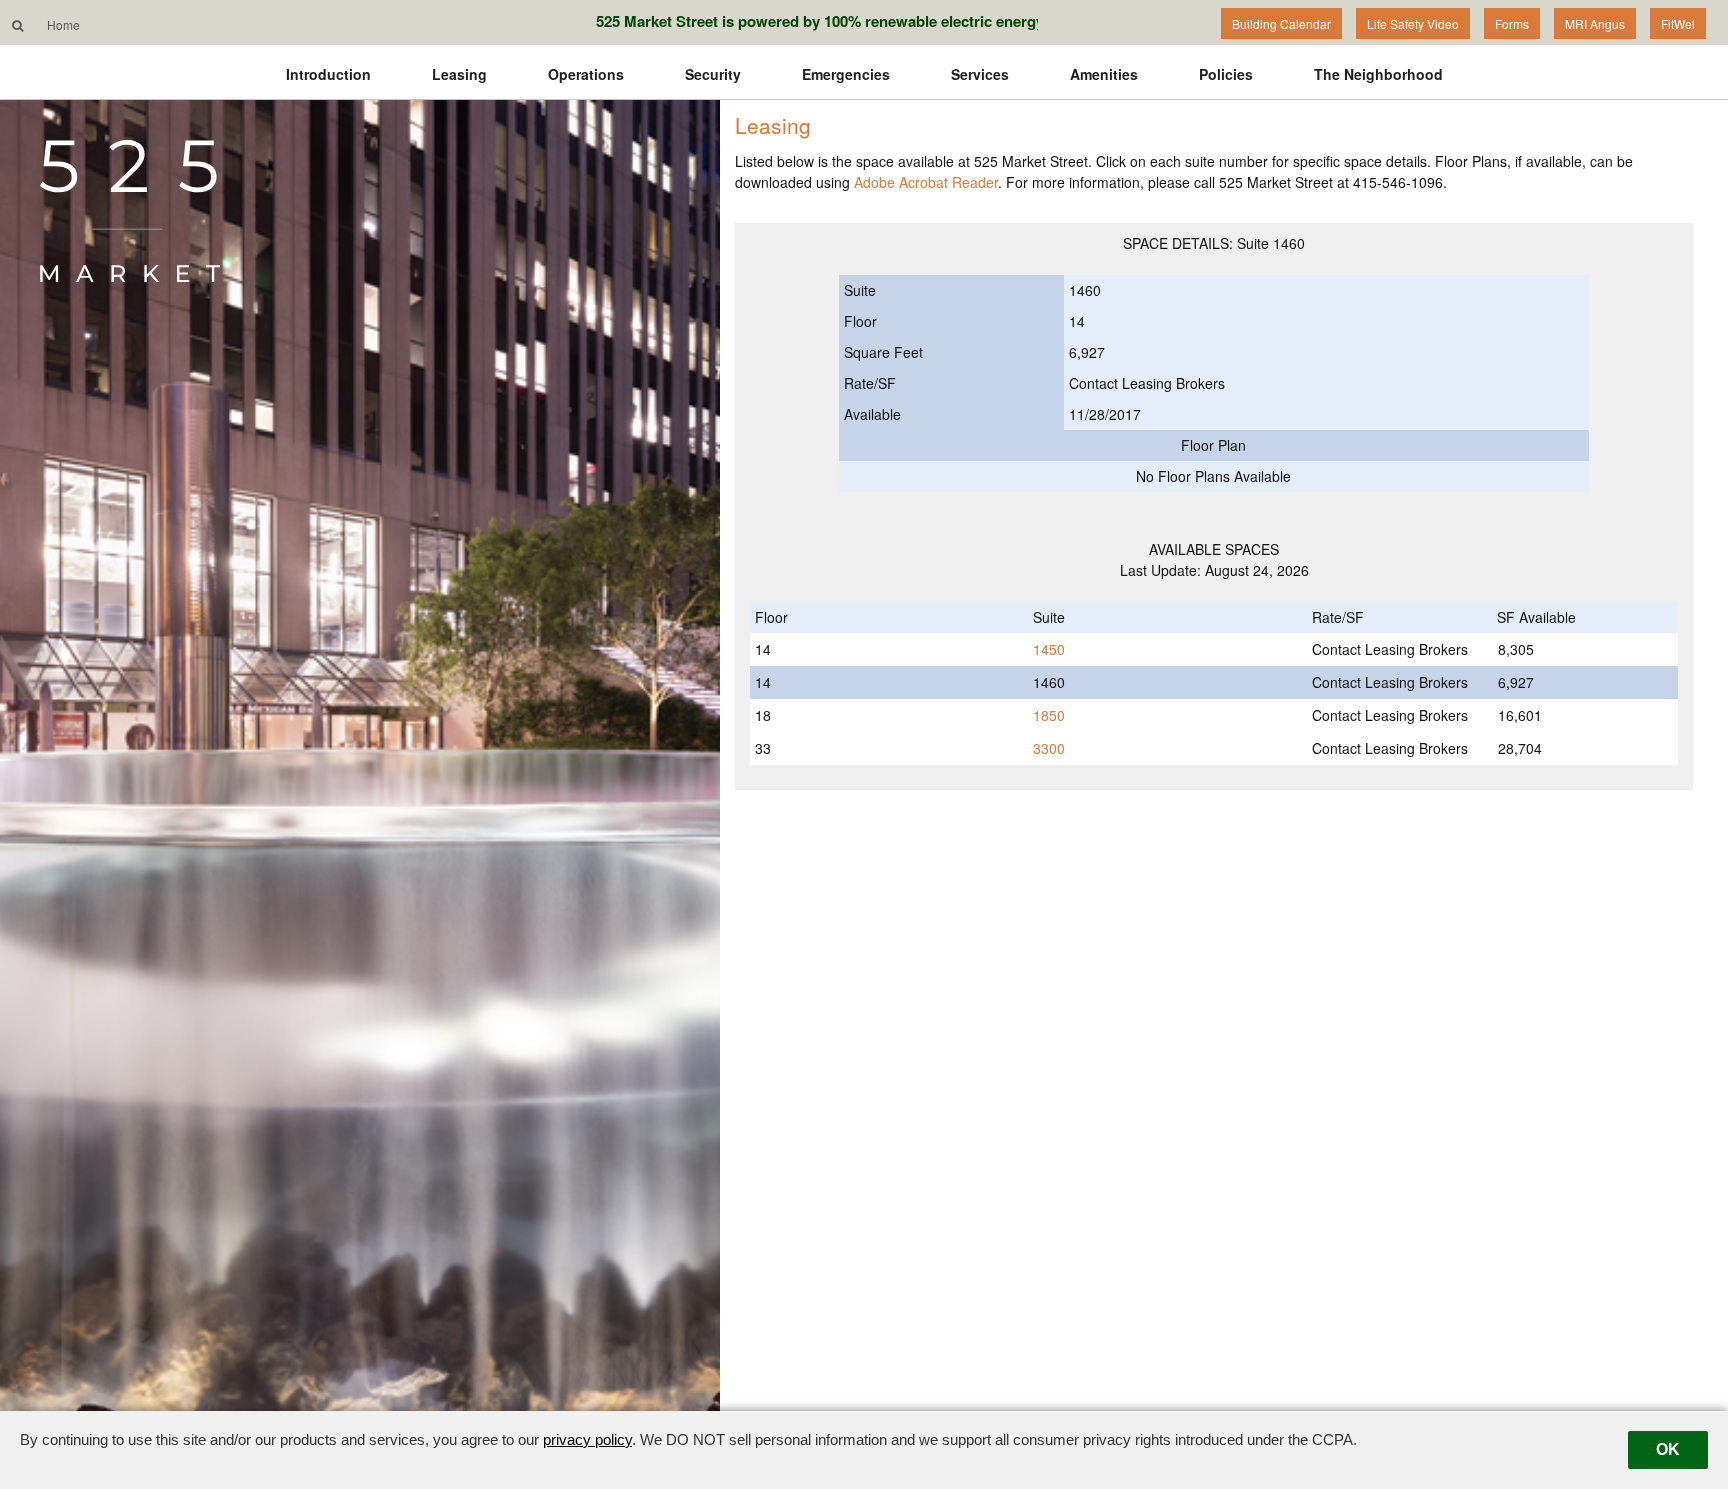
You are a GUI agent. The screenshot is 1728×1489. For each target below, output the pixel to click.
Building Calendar (1281, 23)
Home (63, 24)
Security (713, 74)
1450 (1049, 649)
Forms (1512, 23)
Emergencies (846, 74)
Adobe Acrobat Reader (926, 182)
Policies (1226, 74)
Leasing (459, 74)
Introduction (328, 74)
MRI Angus (1595, 23)
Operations (586, 74)
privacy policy (587, 1439)
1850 (1049, 715)
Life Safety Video (1413, 23)
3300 (1049, 748)
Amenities (1104, 74)
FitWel (1678, 23)
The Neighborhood (1378, 74)
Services (980, 74)
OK (1668, 1449)
